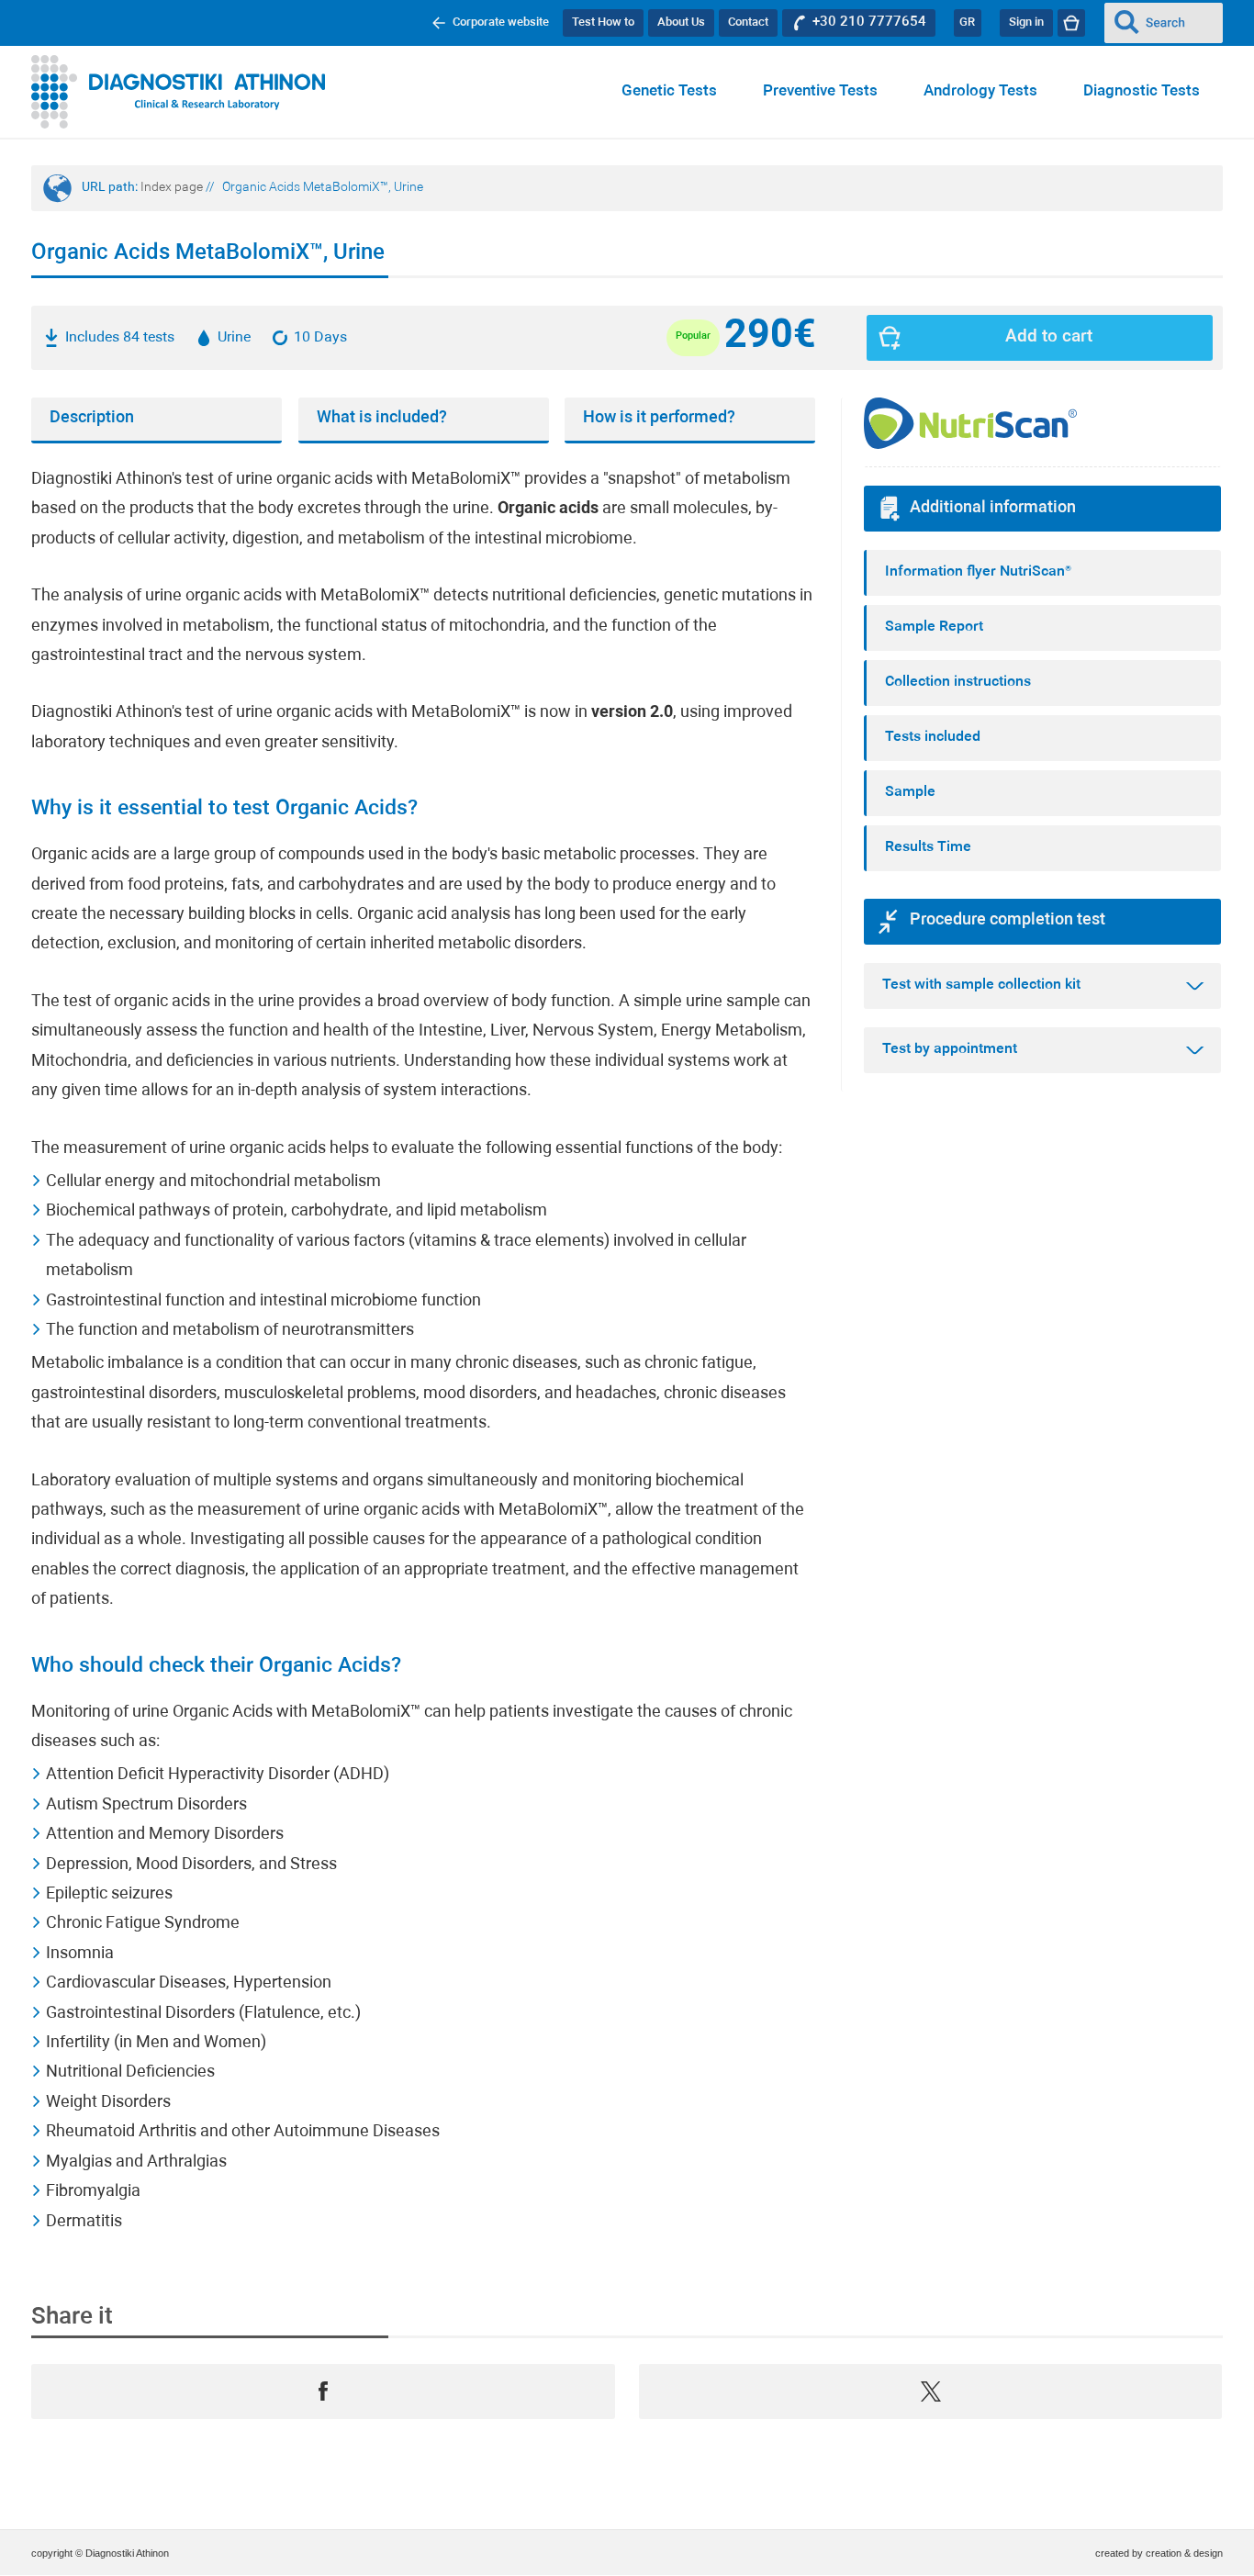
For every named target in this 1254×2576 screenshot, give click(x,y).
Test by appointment (950, 1049)
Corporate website (501, 22)
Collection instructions (958, 682)
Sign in (1026, 22)
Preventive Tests (820, 91)
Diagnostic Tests (1142, 91)
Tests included (933, 737)
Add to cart (1049, 337)
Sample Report (934, 627)
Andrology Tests (980, 91)
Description (92, 418)
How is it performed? (659, 418)
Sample (910, 792)
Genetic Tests (669, 91)
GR (967, 22)
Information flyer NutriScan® (978, 572)
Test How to (603, 22)
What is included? (382, 418)
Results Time (928, 847)
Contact (748, 22)
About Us (681, 22)
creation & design (1184, 2553)
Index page (172, 188)
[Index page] (179, 92)
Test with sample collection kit (981, 985)
